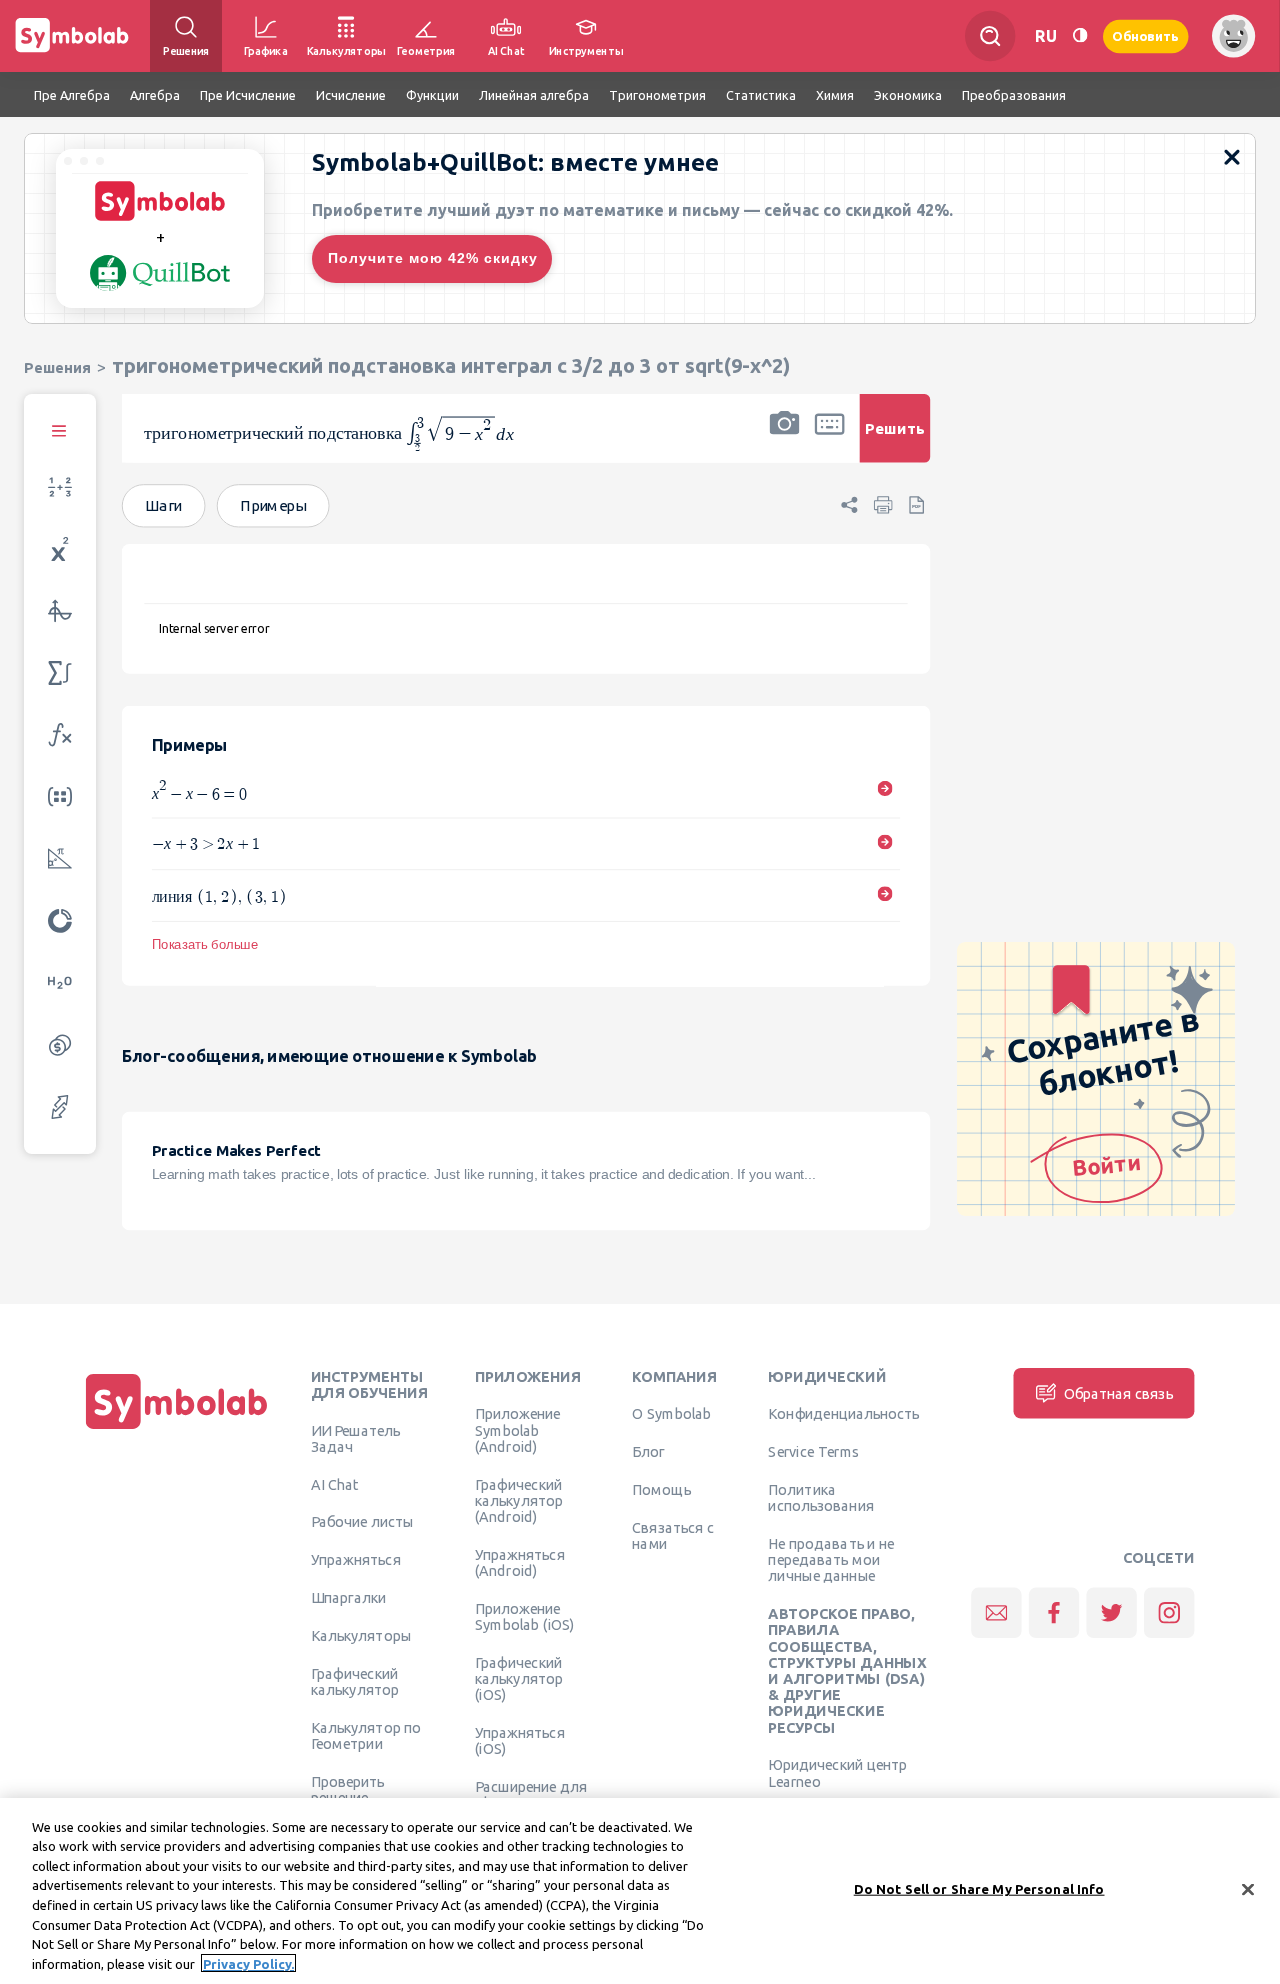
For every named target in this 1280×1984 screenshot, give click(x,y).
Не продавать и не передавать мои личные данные (831, 1560)
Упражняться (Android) (520, 1563)
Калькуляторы (361, 1636)
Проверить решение (348, 1789)
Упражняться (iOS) (520, 1741)
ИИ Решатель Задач (356, 1438)
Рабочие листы (363, 1522)
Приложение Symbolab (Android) (517, 1430)
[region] (640, 1891)
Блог (648, 1452)
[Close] (1248, 1889)
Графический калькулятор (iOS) (519, 1679)
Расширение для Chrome (531, 1795)
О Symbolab (671, 1414)
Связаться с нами (673, 1536)
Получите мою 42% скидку (433, 258)
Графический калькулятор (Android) (519, 1500)
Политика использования (820, 1498)
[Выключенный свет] (1080, 35)
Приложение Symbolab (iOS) (525, 1617)
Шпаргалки (349, 1598)
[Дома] (177, 1429)
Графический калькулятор (355, 1681)
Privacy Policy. (248, 1963)
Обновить (1146, 35)
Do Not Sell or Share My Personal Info (979, 1889)
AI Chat (335, 1484)
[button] (784, 441)
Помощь (661, 1490)
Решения (57, 367)
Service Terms (813, 1452)
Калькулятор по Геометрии (366, 1735)
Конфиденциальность (843, 1414)
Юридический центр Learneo (837, 1773)
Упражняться (356, 1560)
